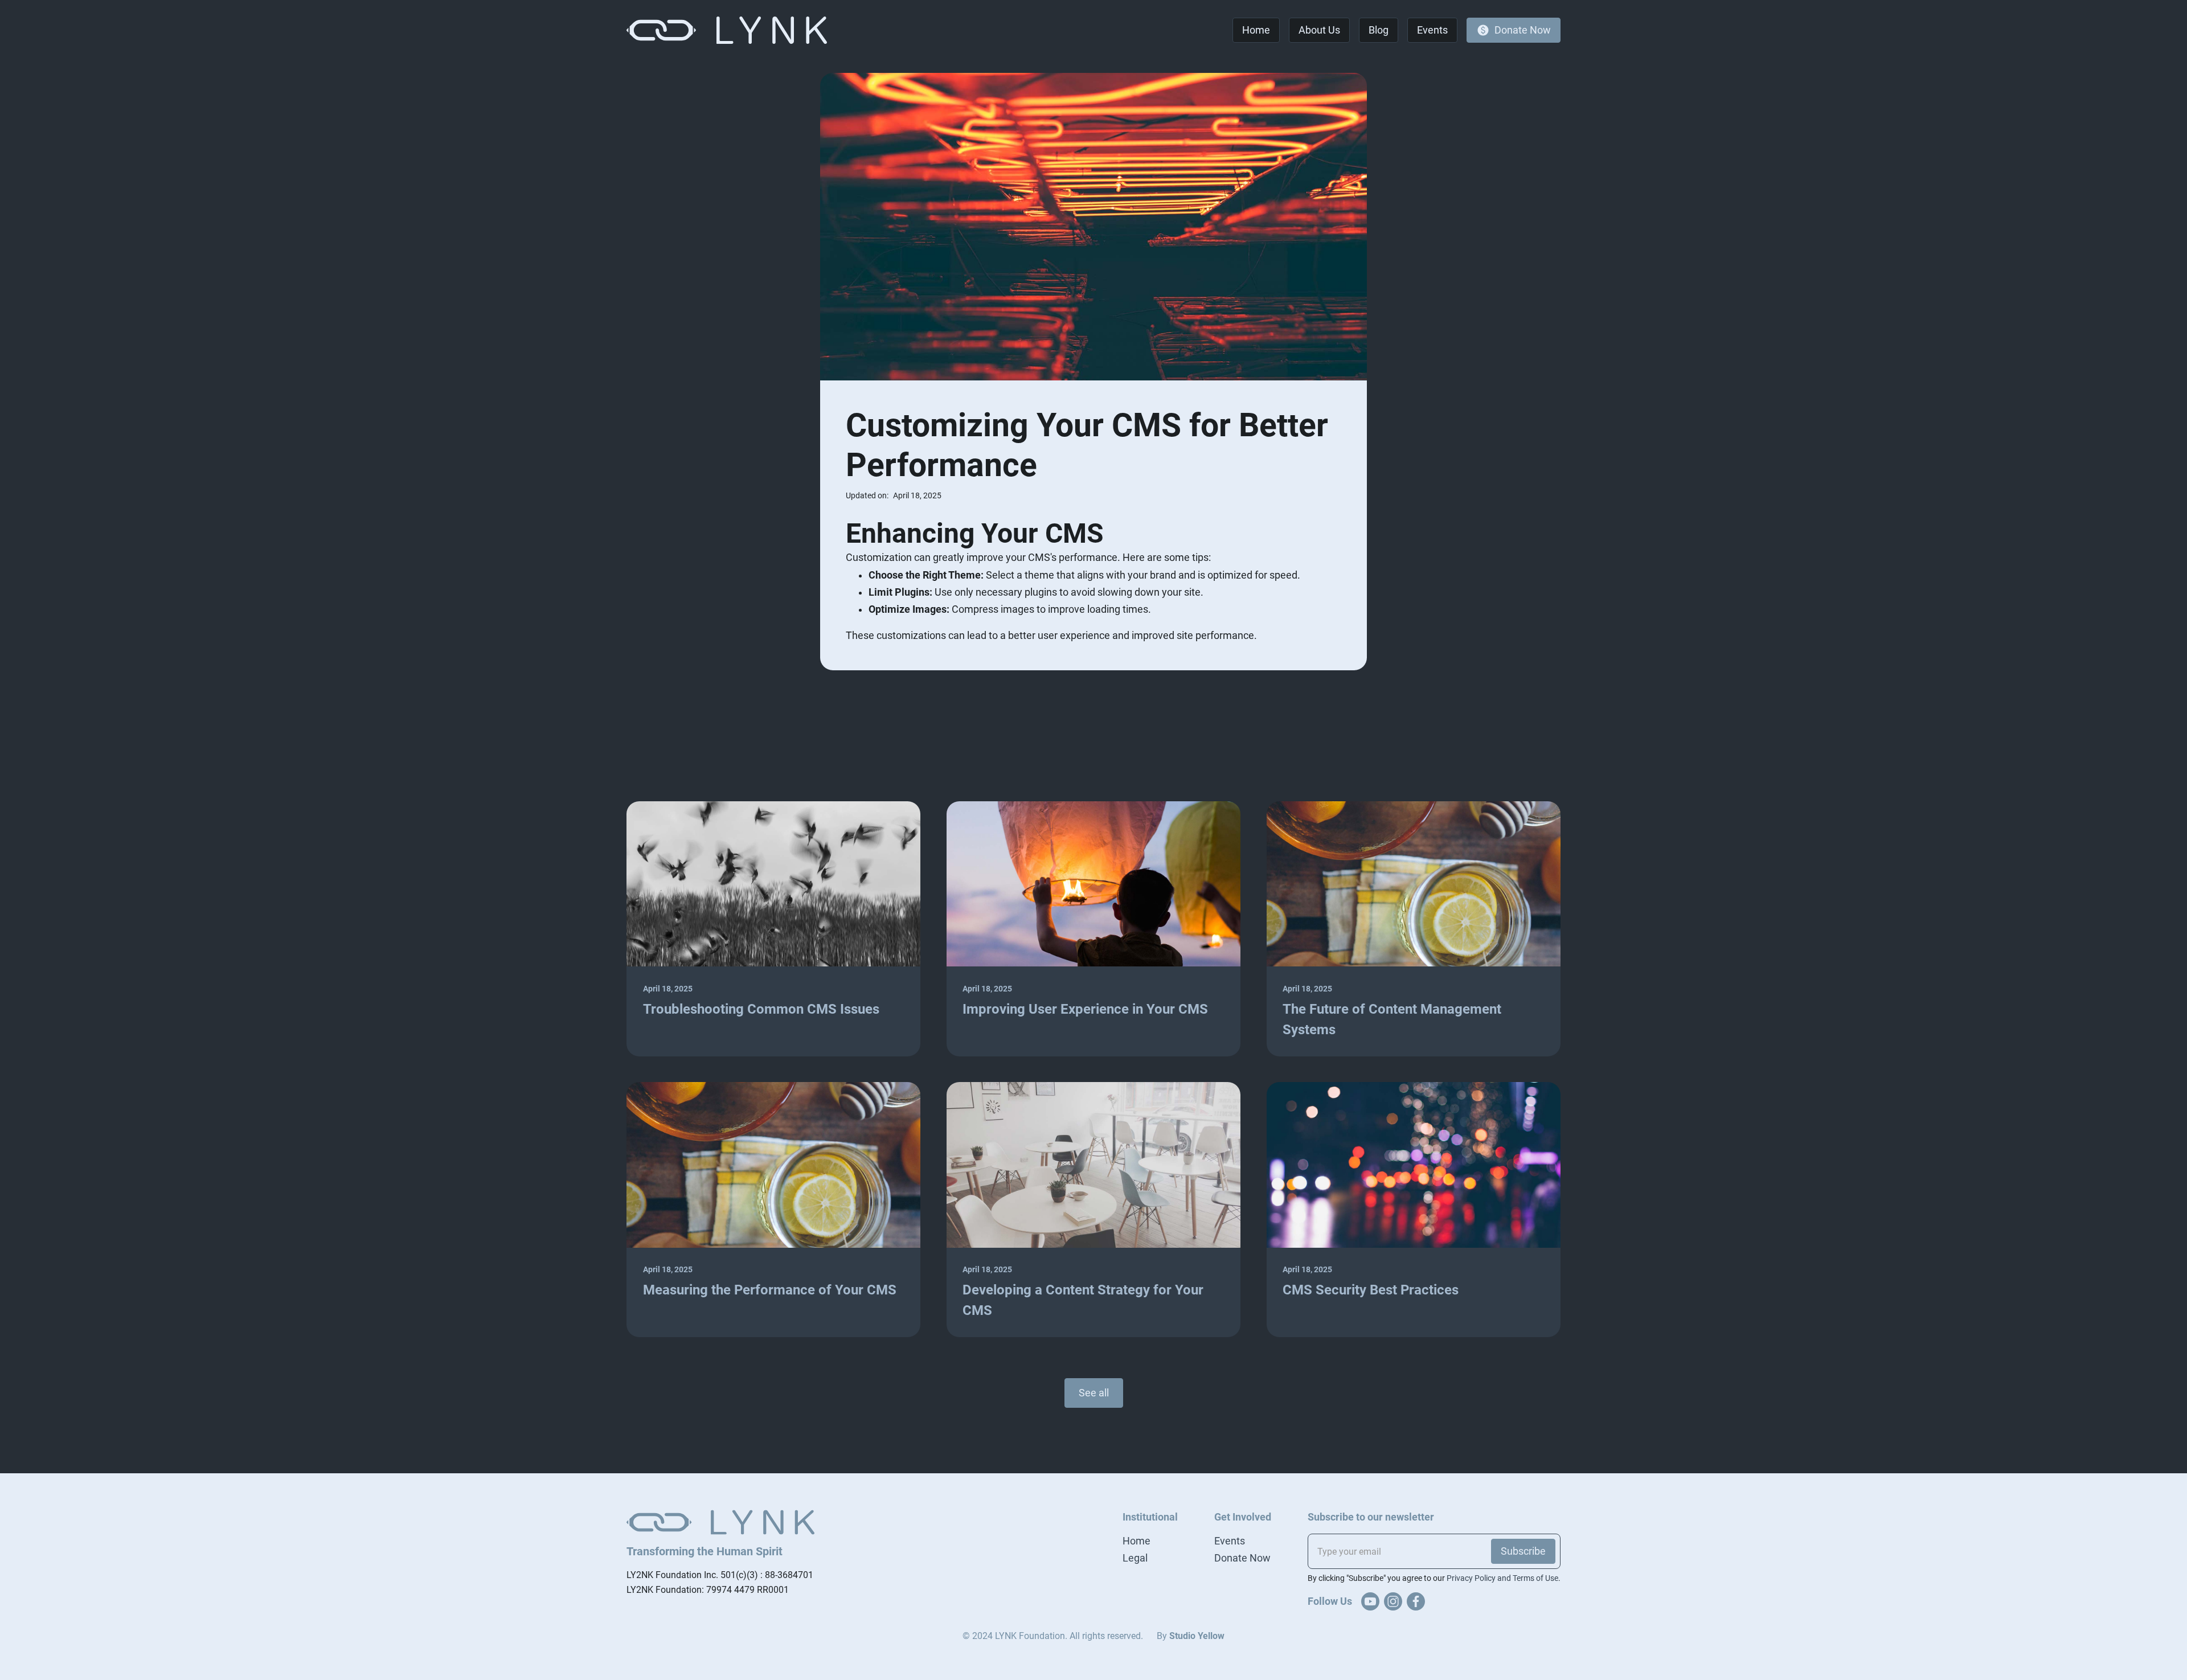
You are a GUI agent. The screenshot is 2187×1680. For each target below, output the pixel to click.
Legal (1135, 1558)
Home (1136, 1541)
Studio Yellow (1197, 1636)
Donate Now (1242, 1558)
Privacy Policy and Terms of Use (1502, 1578)
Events (1230, 1541)
